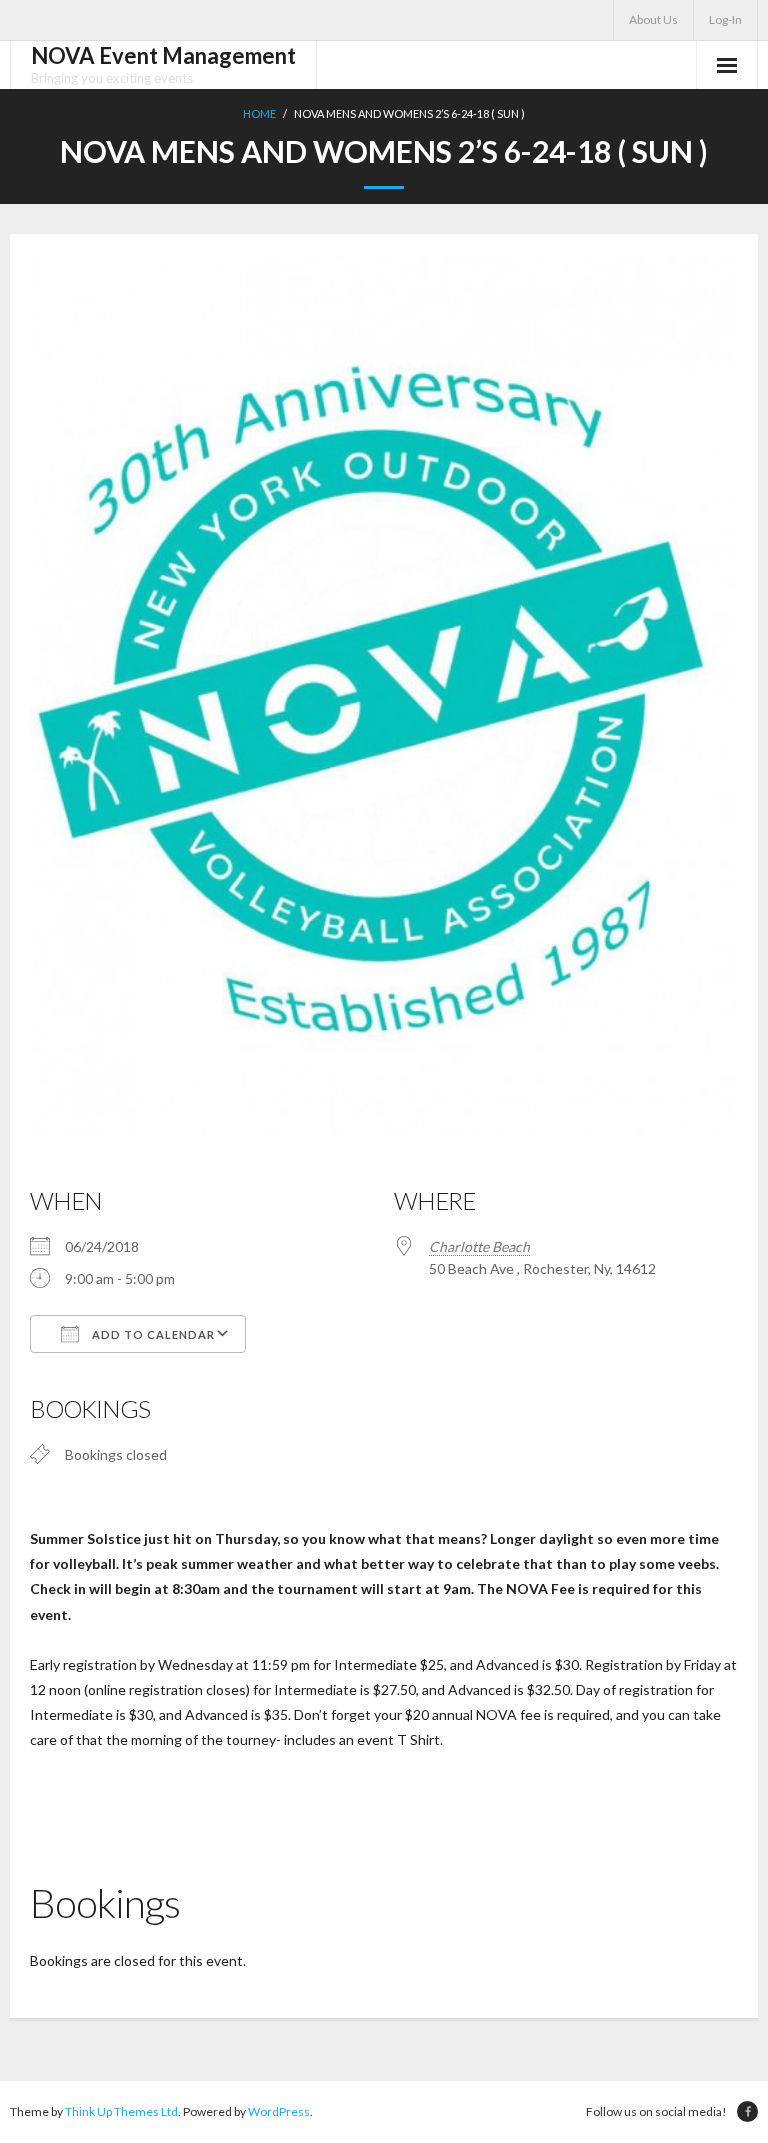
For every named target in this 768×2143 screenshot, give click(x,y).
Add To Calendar (152, 1334)
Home (259, 113)
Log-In (725, 19)
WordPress (279, 2111)
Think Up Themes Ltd (121, 2111)
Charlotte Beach (479, 1246)
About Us (653, 19)
